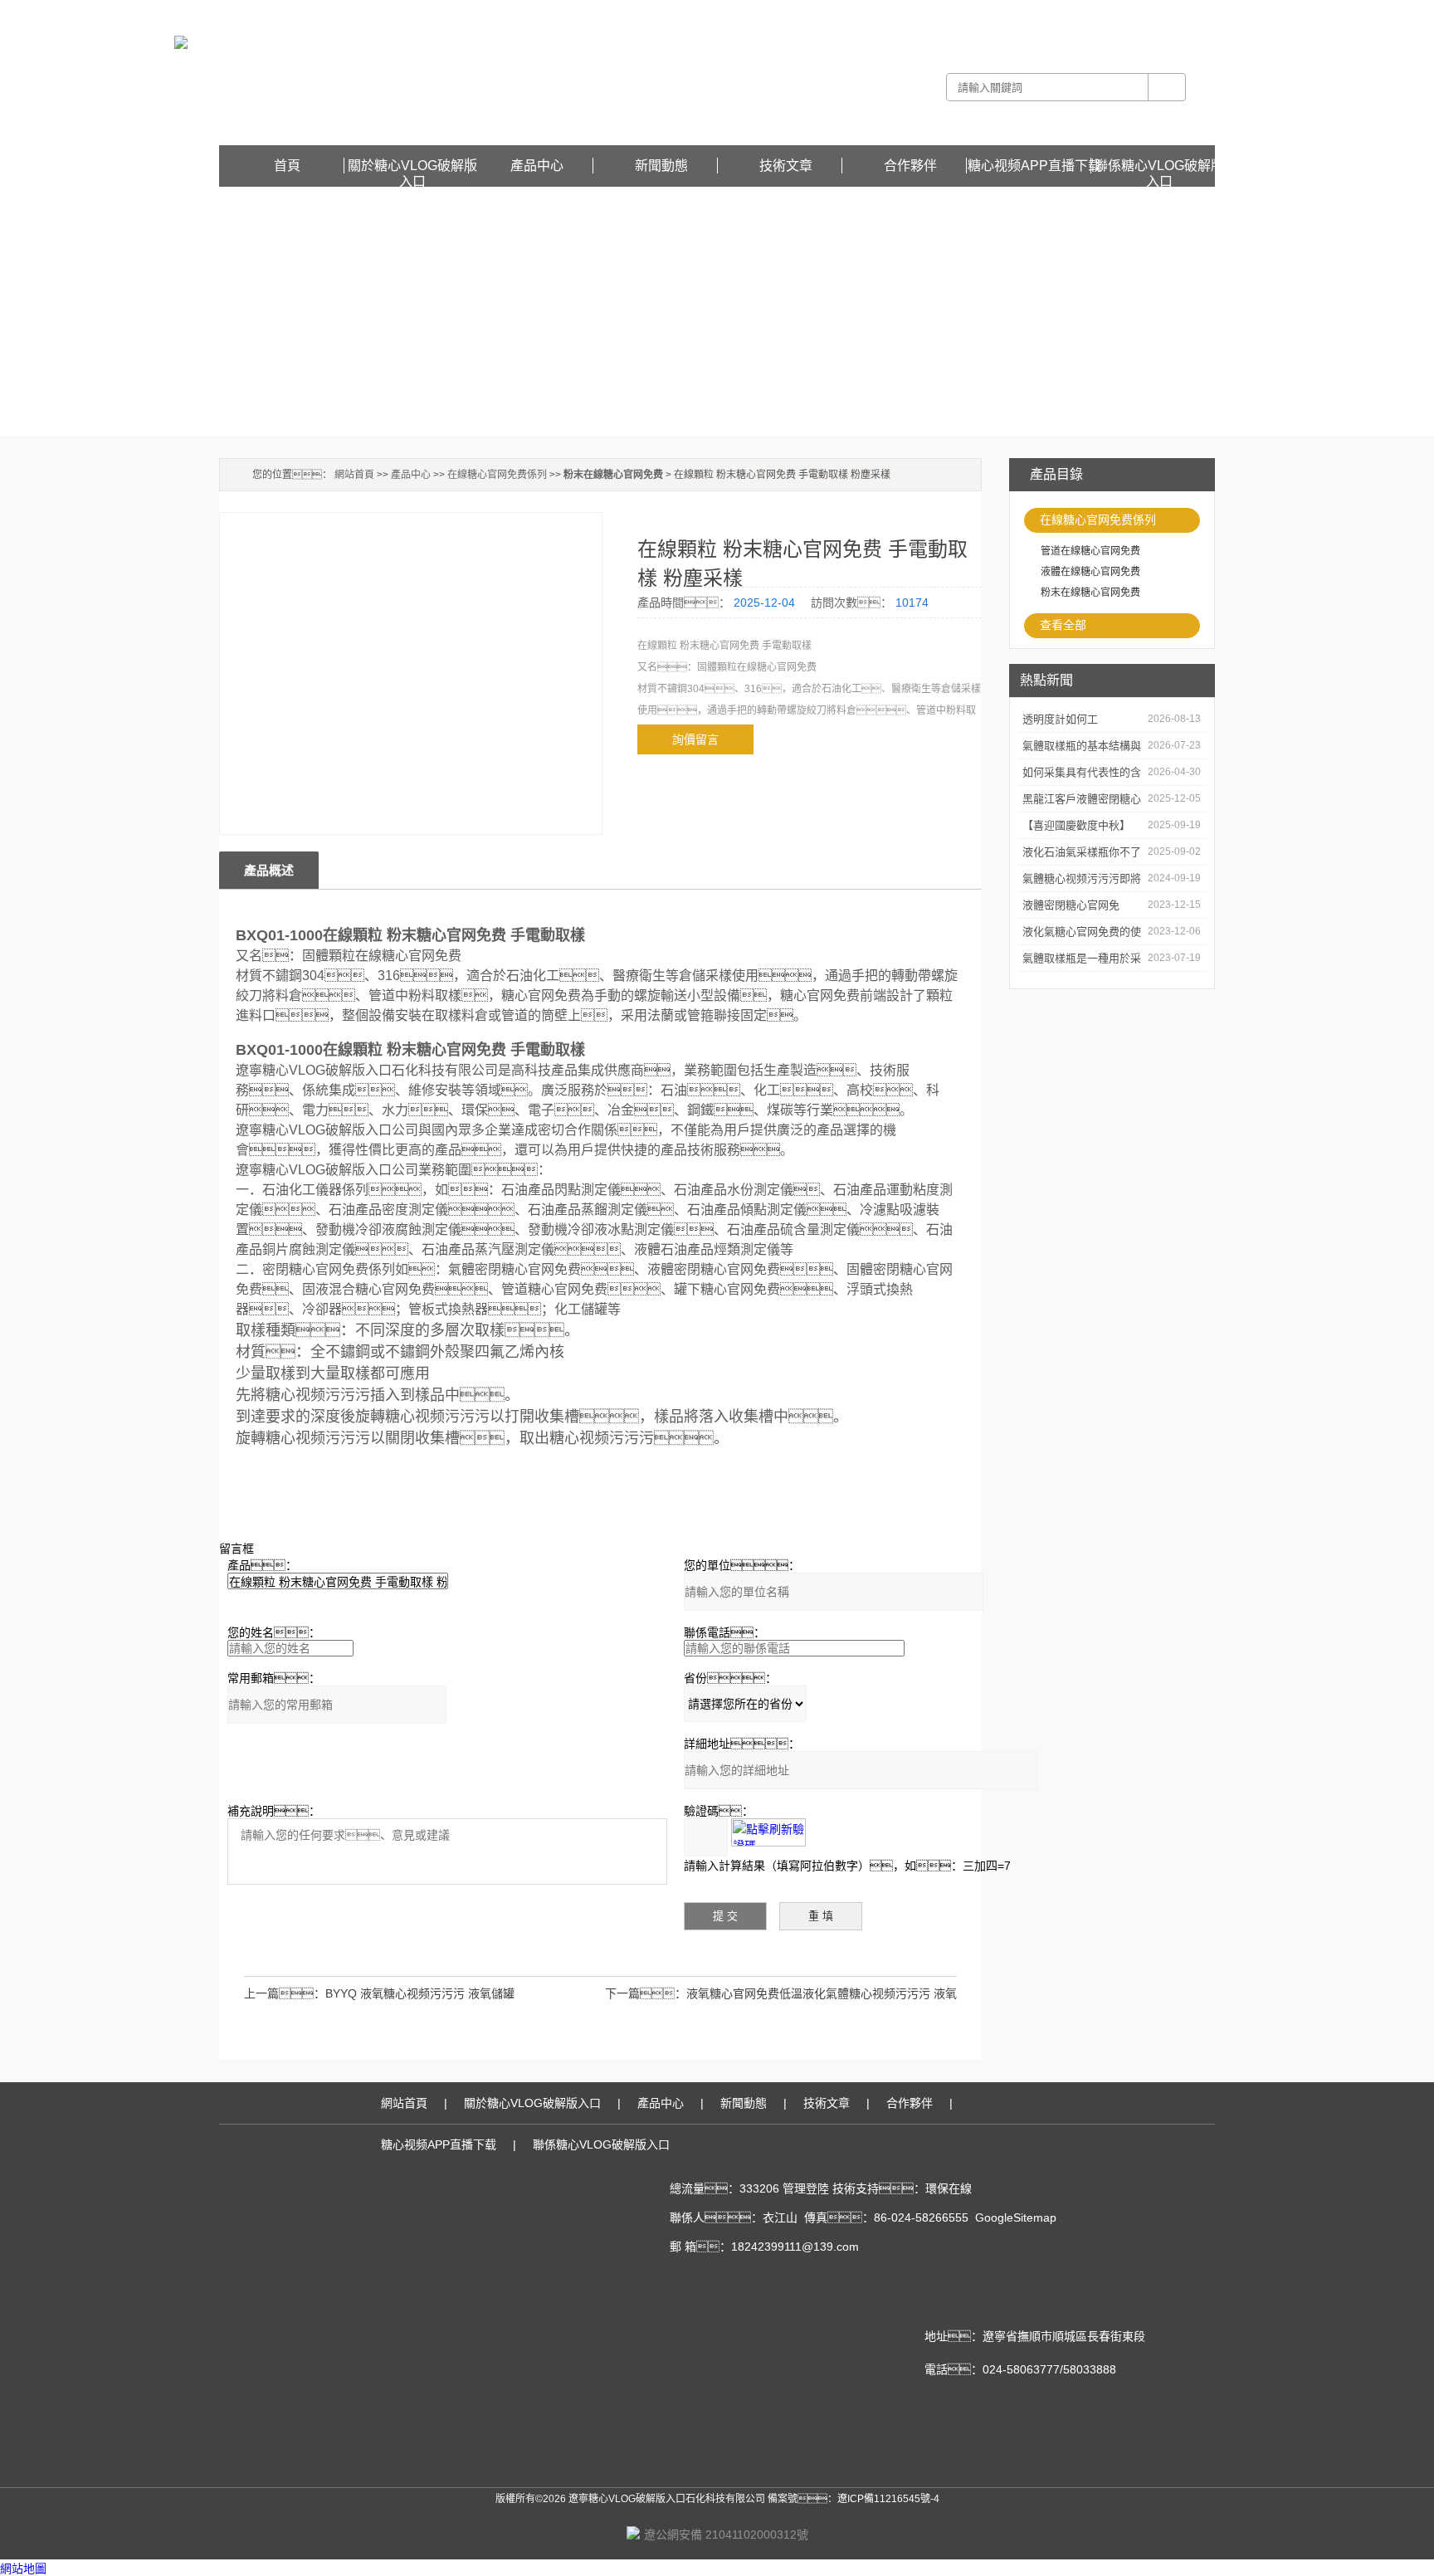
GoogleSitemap (1016, 2217)
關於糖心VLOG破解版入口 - (931, 12)
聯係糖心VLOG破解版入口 (1159, 166)
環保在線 (949, 2188)
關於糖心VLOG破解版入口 (412, 166)
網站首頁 (354, 475)
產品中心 (537, 166)
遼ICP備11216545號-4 (888, 2499)
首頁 (287, 166)
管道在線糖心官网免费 (1090, 551)
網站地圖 (23, 2569)
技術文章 (786, 166)
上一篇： (285, 1993)
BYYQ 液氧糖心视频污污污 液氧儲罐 (420, 1993)
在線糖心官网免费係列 (1098, 520)
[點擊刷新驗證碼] (768, 1832)
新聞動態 (661, 166)
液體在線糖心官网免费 (1090, 572)
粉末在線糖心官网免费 (1090, 593)
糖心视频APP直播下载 (1165, 12)
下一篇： (646, 1993)
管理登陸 (806, 2188)
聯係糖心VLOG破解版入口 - (1054, 12)
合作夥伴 (910, 166)
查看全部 (1063, 625)
